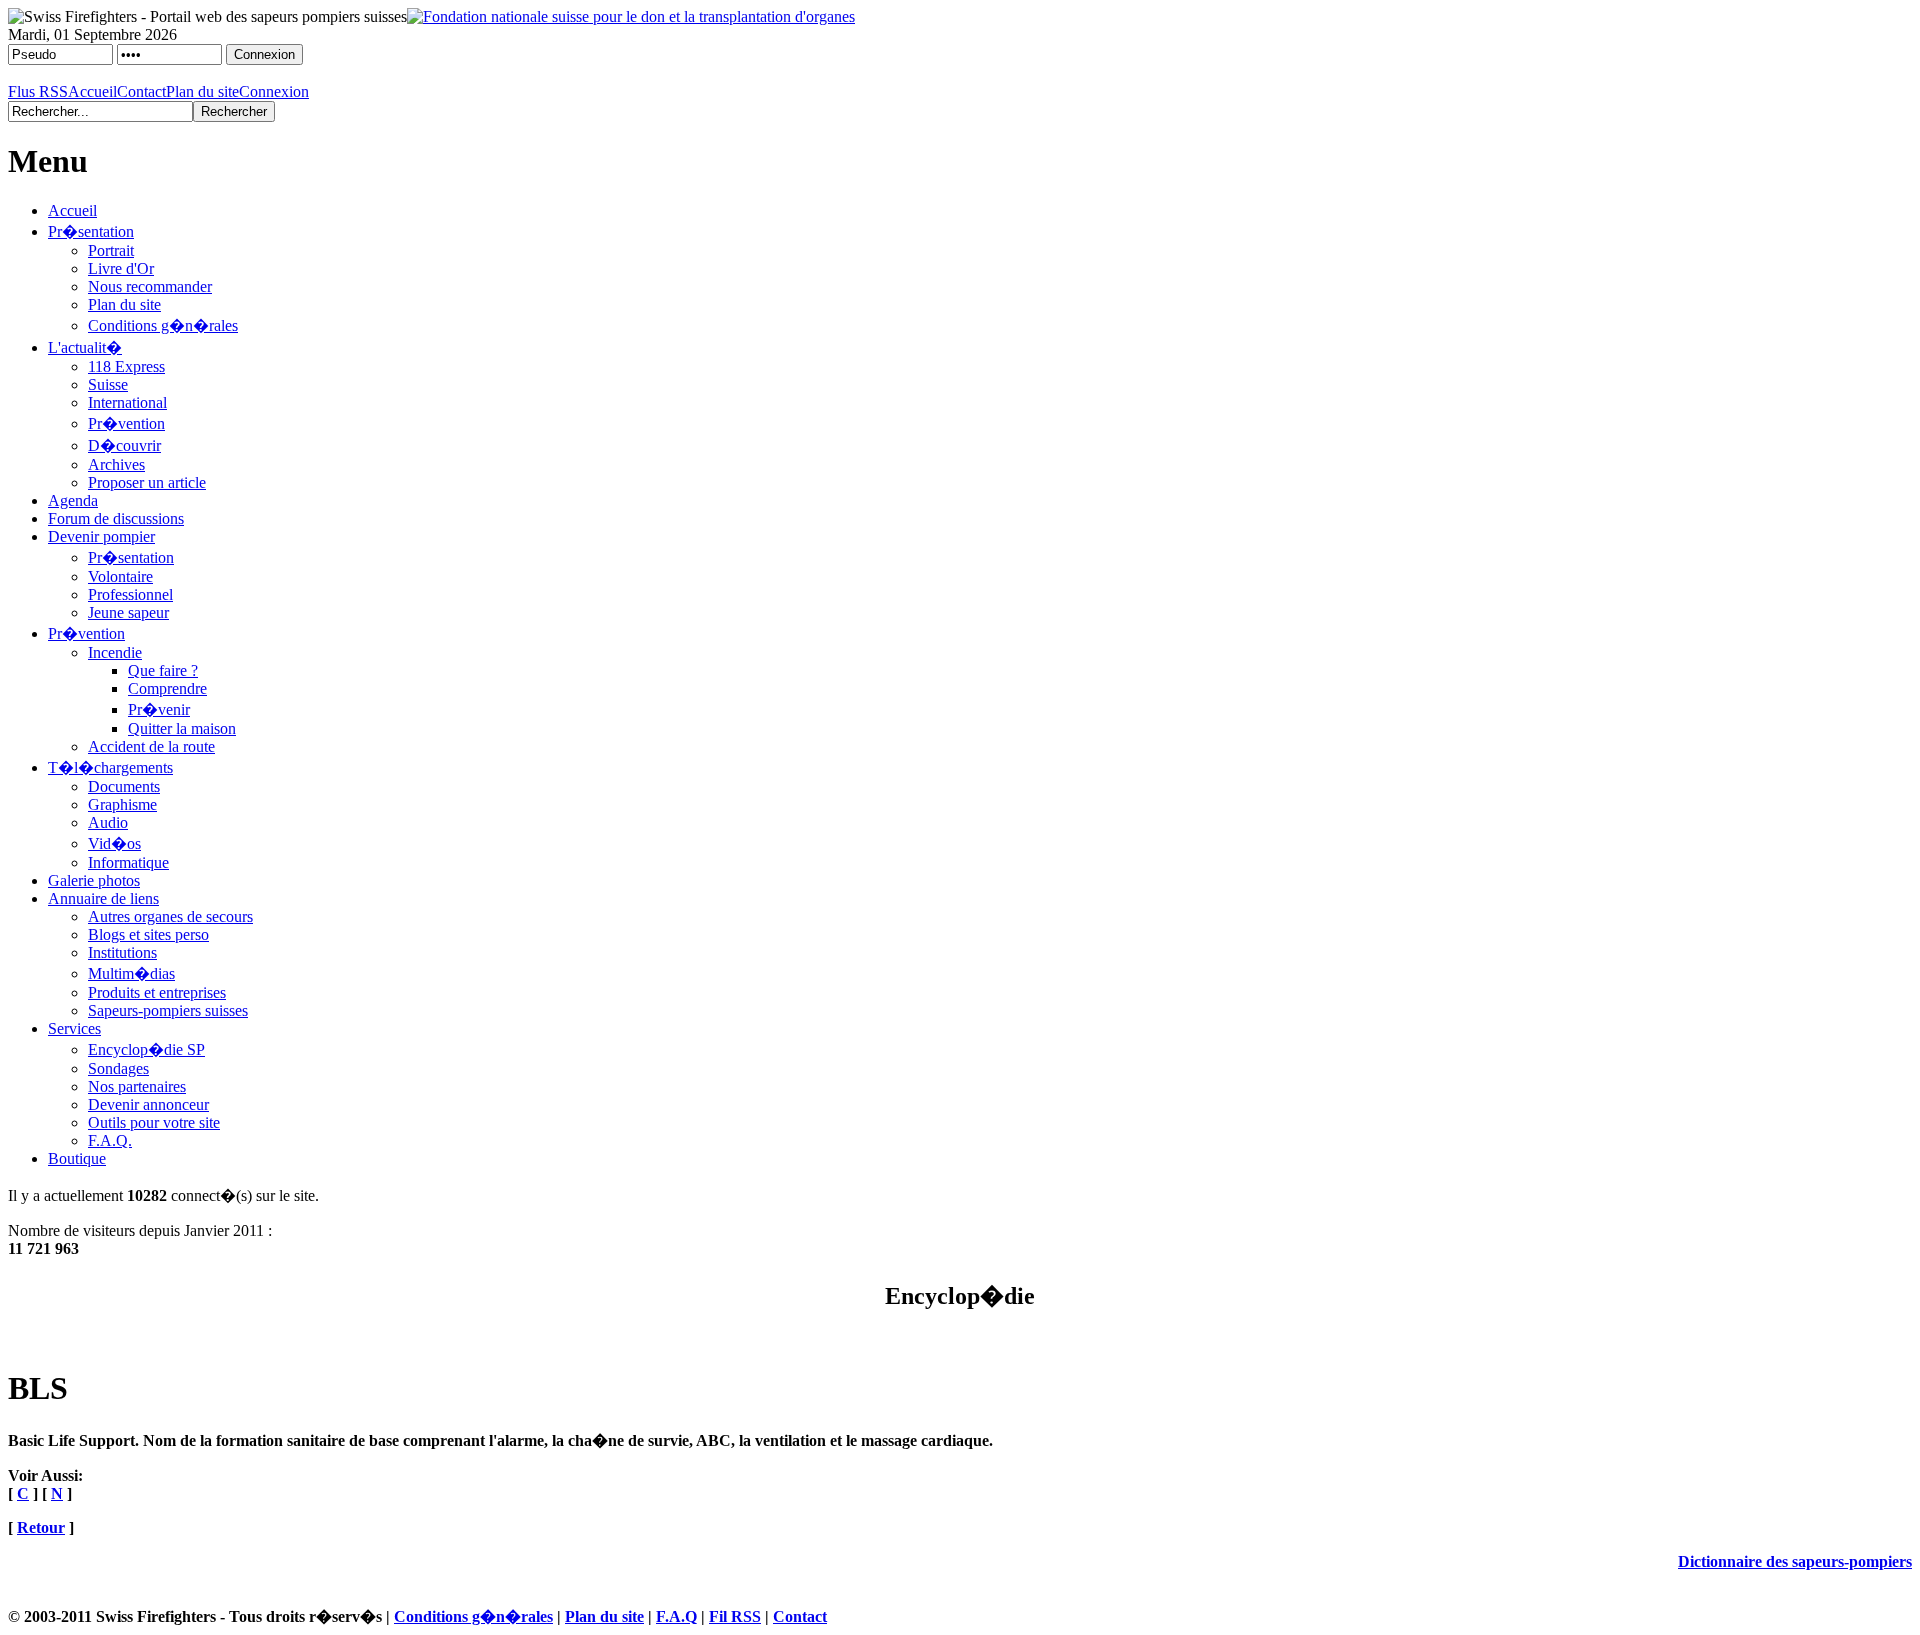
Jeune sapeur (128, 612)
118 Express (126, 366)
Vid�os (114, 843)
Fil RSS (735, 1616)
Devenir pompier (101, 536)
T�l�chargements (110, 767)
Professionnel (130, 594)
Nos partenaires (137, 1086)
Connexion (274, 91)
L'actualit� (85, 347)
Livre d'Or (121, 268)
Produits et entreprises (157, 992)
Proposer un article (147, 482)
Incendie (115, 652)
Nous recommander (150, 286)
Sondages (118, 1068)
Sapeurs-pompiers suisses (168, 1010)
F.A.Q (676, 1616)
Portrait (111, 250)
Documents (124, 786)
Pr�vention (126, 423)
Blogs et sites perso (148, 934)
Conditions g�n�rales (163, 325)
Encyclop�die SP (146, 1049)
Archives (116, 464)
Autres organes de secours (170, 916)
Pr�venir (159, 709)
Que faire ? (163, 670)
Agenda (73, 500)
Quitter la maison (182, 728)
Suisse (108, 384)
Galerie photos (94, 880)
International (127, 402)
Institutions (122, 952)
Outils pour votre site (154, 1122)
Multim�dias (131, 973)
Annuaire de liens (103, 898)
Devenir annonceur (148, 1104)
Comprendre (167, 688)
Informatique (128, 862)
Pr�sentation (91, 231)
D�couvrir (124, 445)
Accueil (92, 91)
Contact (141, 91)
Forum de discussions (116, 518)
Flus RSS (38, 91)
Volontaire (120, 576)
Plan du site (202, 91)
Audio (108, 822)
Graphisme (122, 804)
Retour (41, 1527)
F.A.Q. (110, 1140)
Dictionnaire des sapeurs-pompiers (1795, 1561)
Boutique (77, 1158)
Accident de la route (151, 746)
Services (74, 1028)
